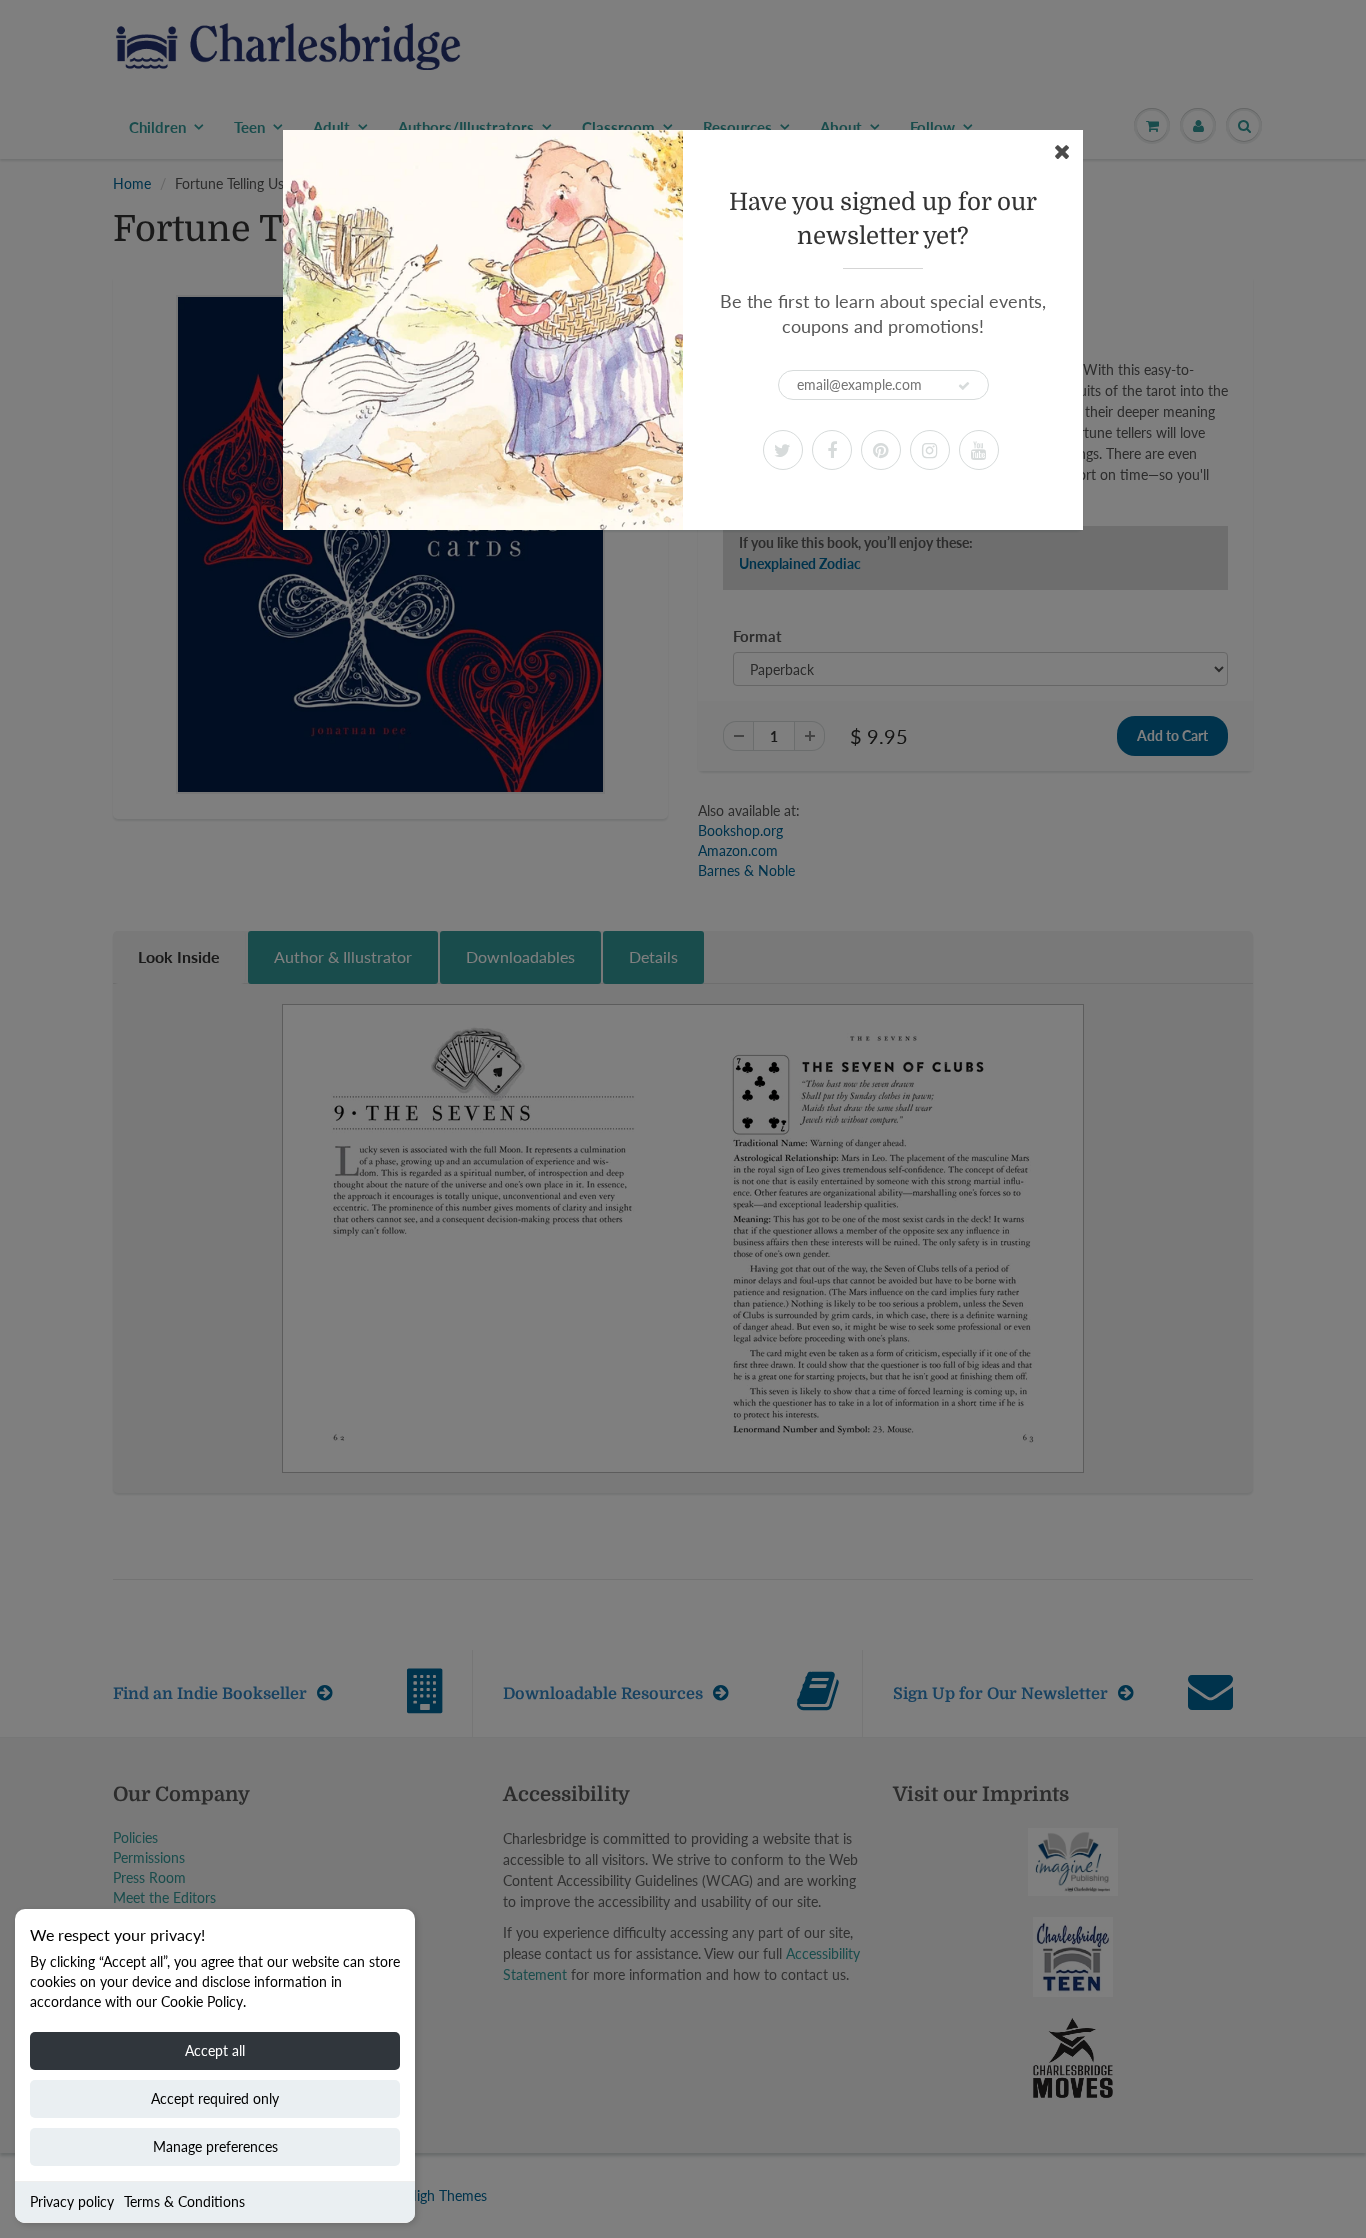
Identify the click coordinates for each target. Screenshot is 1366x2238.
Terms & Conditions (184, 2201)
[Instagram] (930, 450)
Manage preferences (215, 2146)
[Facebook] (832, 450)
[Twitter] (783, 450)
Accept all (215, 2050)
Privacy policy (72, 2201)
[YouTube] (979, 450)
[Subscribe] (964, 386)
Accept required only (215, 2098)
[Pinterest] (881, 450)
